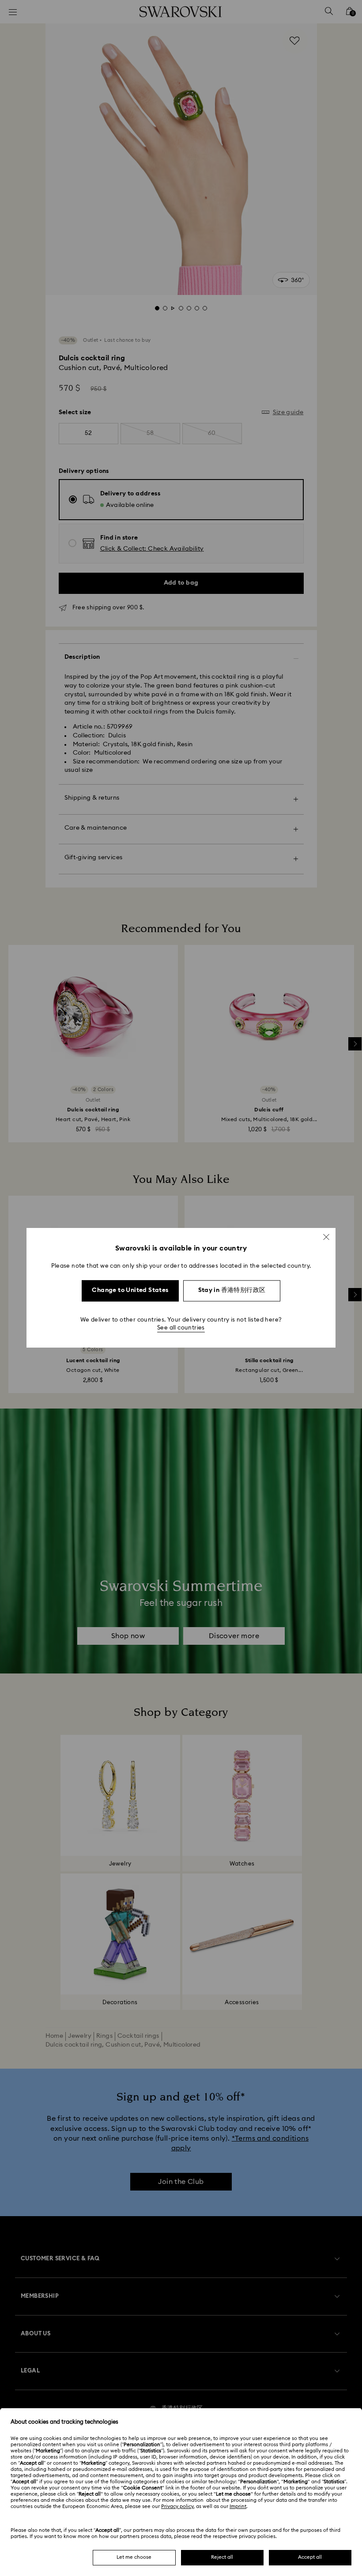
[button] (326, 1237)
